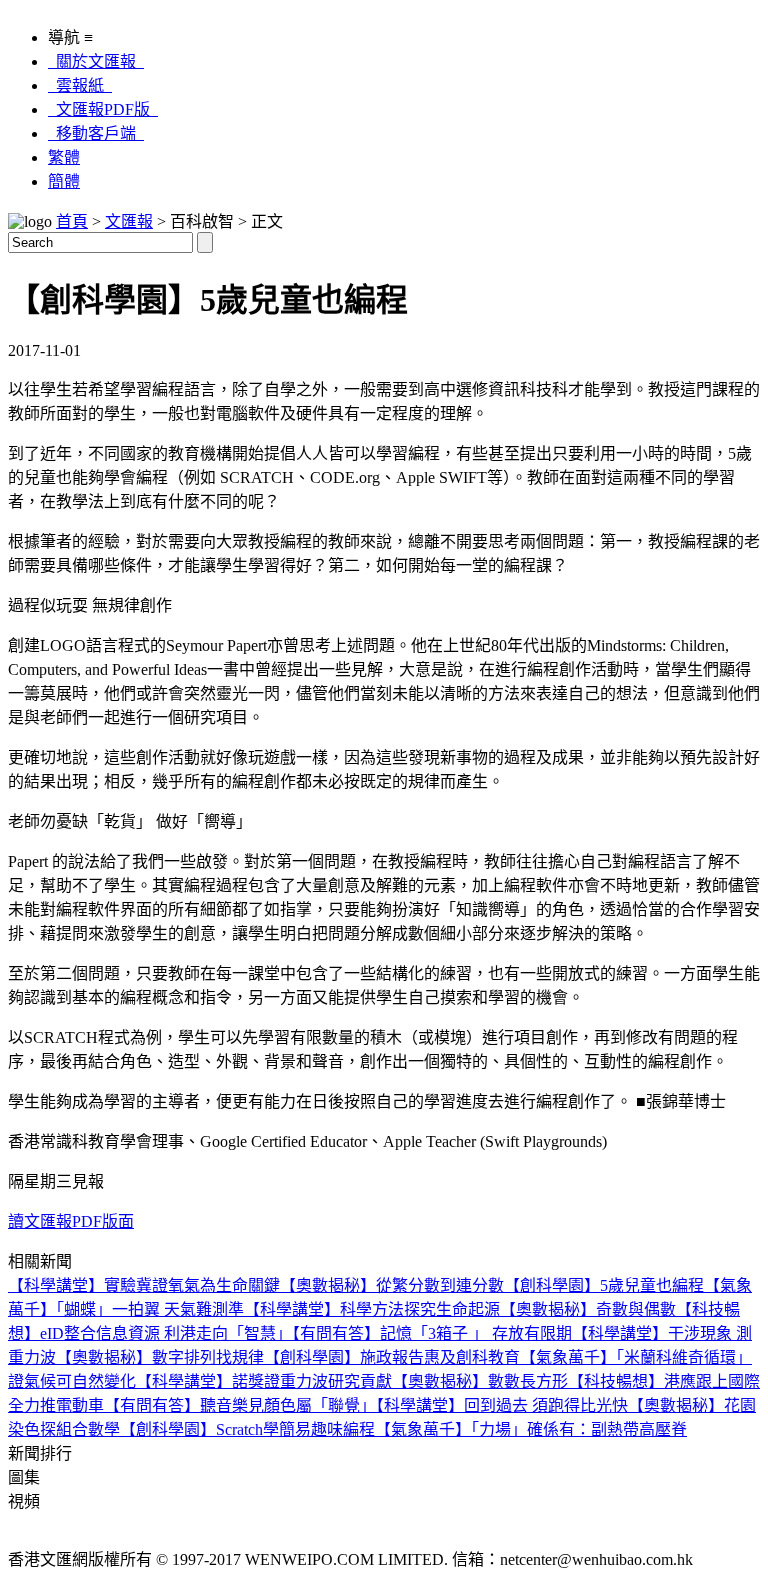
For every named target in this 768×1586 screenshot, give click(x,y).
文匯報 (129, 221)
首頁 (72, 221)
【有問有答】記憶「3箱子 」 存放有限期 (432, 1333)
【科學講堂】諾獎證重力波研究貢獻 (264, 1381)
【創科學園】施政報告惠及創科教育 (392, 1357)
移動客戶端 (96, 133)
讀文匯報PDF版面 (71, 1221)
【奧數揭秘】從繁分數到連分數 (392, 1285)
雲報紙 (80, 85)
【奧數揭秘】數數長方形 (480, 1381)
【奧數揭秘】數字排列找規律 (160, 1357)
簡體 (64, 181)
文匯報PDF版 (103, 109)
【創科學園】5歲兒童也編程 (604, 1285)
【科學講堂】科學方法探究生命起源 (372, 1309)
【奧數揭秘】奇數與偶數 (588, 1309)
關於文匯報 (96, 61)
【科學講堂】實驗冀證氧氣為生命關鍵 (144, 1285)
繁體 (64, 157)
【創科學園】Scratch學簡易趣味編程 (247, 1429)
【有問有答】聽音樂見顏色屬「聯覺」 (240, 1405)
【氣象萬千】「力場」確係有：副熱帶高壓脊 (531, 1429)
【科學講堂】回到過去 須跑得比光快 (502, 1405)
